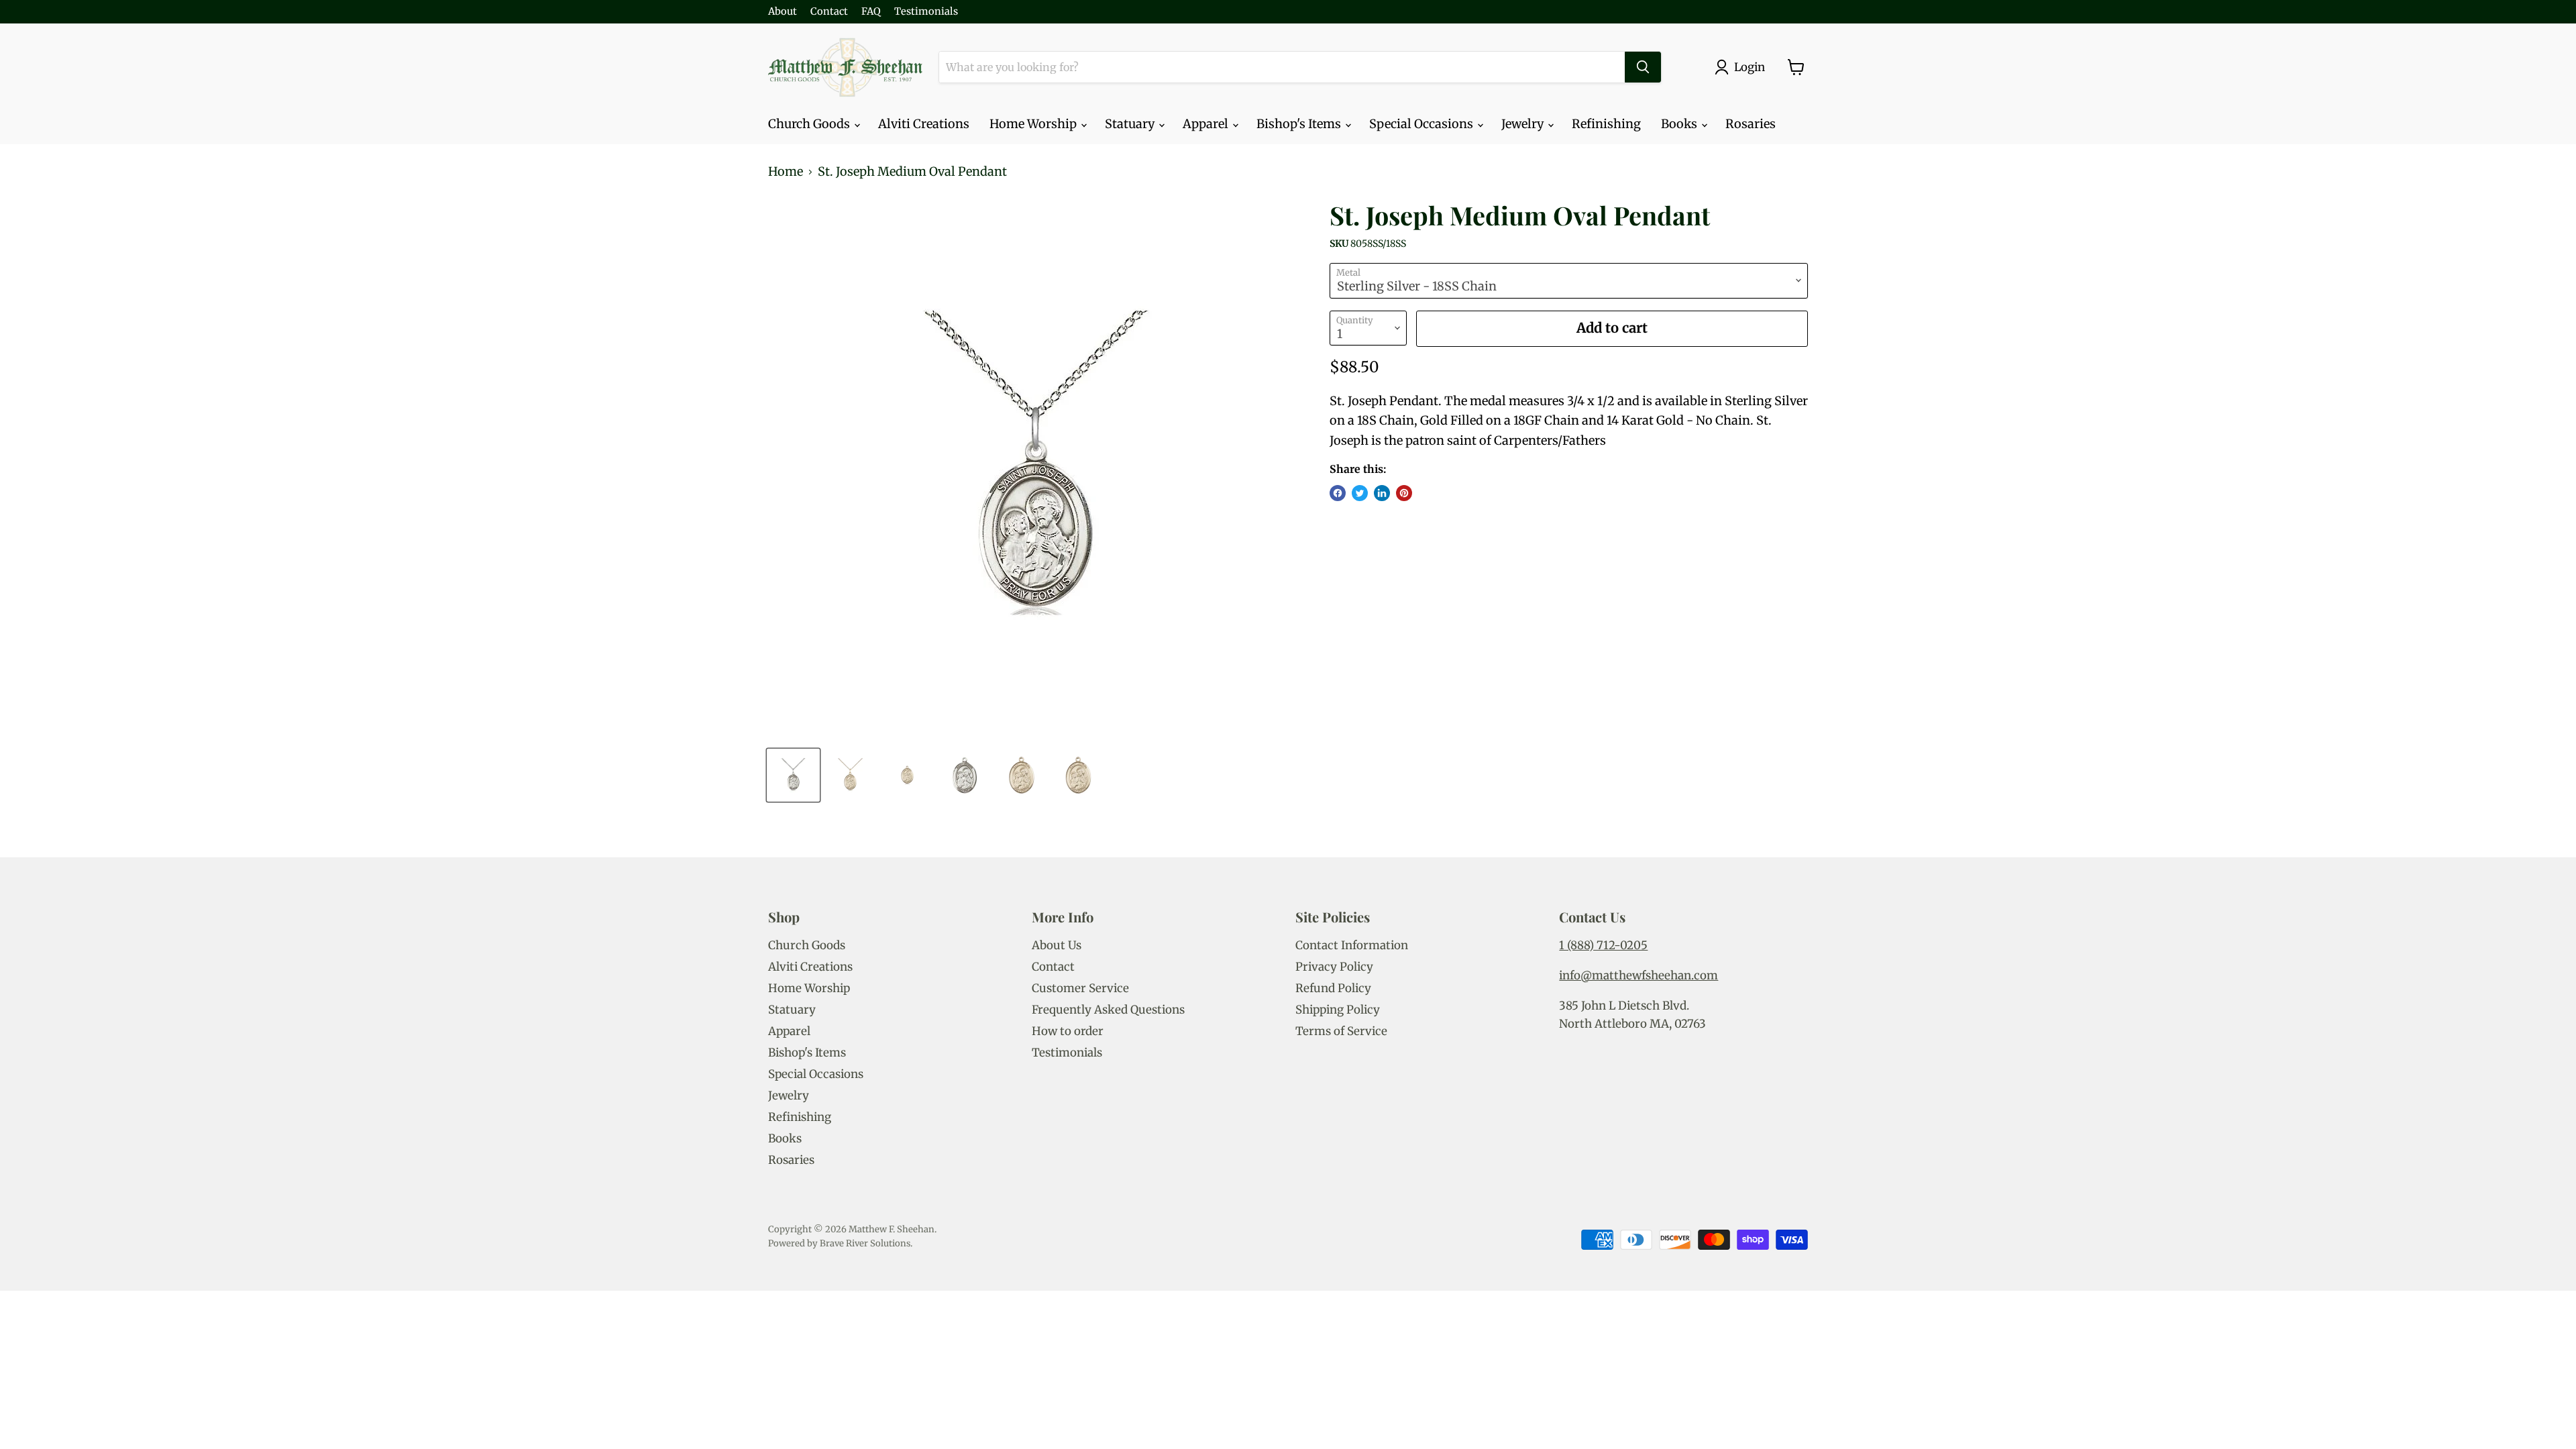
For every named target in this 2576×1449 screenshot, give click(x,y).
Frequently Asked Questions (1108, 1010)
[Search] (1643, 67)
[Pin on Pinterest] (1404, 493)
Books (1680, 124)
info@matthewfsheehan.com (1639, 975)
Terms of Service (1341, 1031)
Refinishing (1606, 124)
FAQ (871, 12)
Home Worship (1034, 124)
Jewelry (1524, 124)
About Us (1057, 945)
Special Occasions (1423, 124)
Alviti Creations (924, 124)
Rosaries (1751, 124)
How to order (1068, 1031)
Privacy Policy (1334, 967)
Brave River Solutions (865, 1243)
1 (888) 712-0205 (1603, 945)
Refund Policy (1333, 988)
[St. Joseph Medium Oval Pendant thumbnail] (793, 775)
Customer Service (1080, 988)
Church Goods (810, 124)
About (783, 12)
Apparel (1207, 124)
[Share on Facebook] (1338, 493)
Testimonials (926, 12)
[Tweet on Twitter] (1360, 493)
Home (786, 172)
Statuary (1131, 124)
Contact (829, 12)
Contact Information (1352, 945)
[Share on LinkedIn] (1382, 493)
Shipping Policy (1338, 1010)
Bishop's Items (1300, 124)
